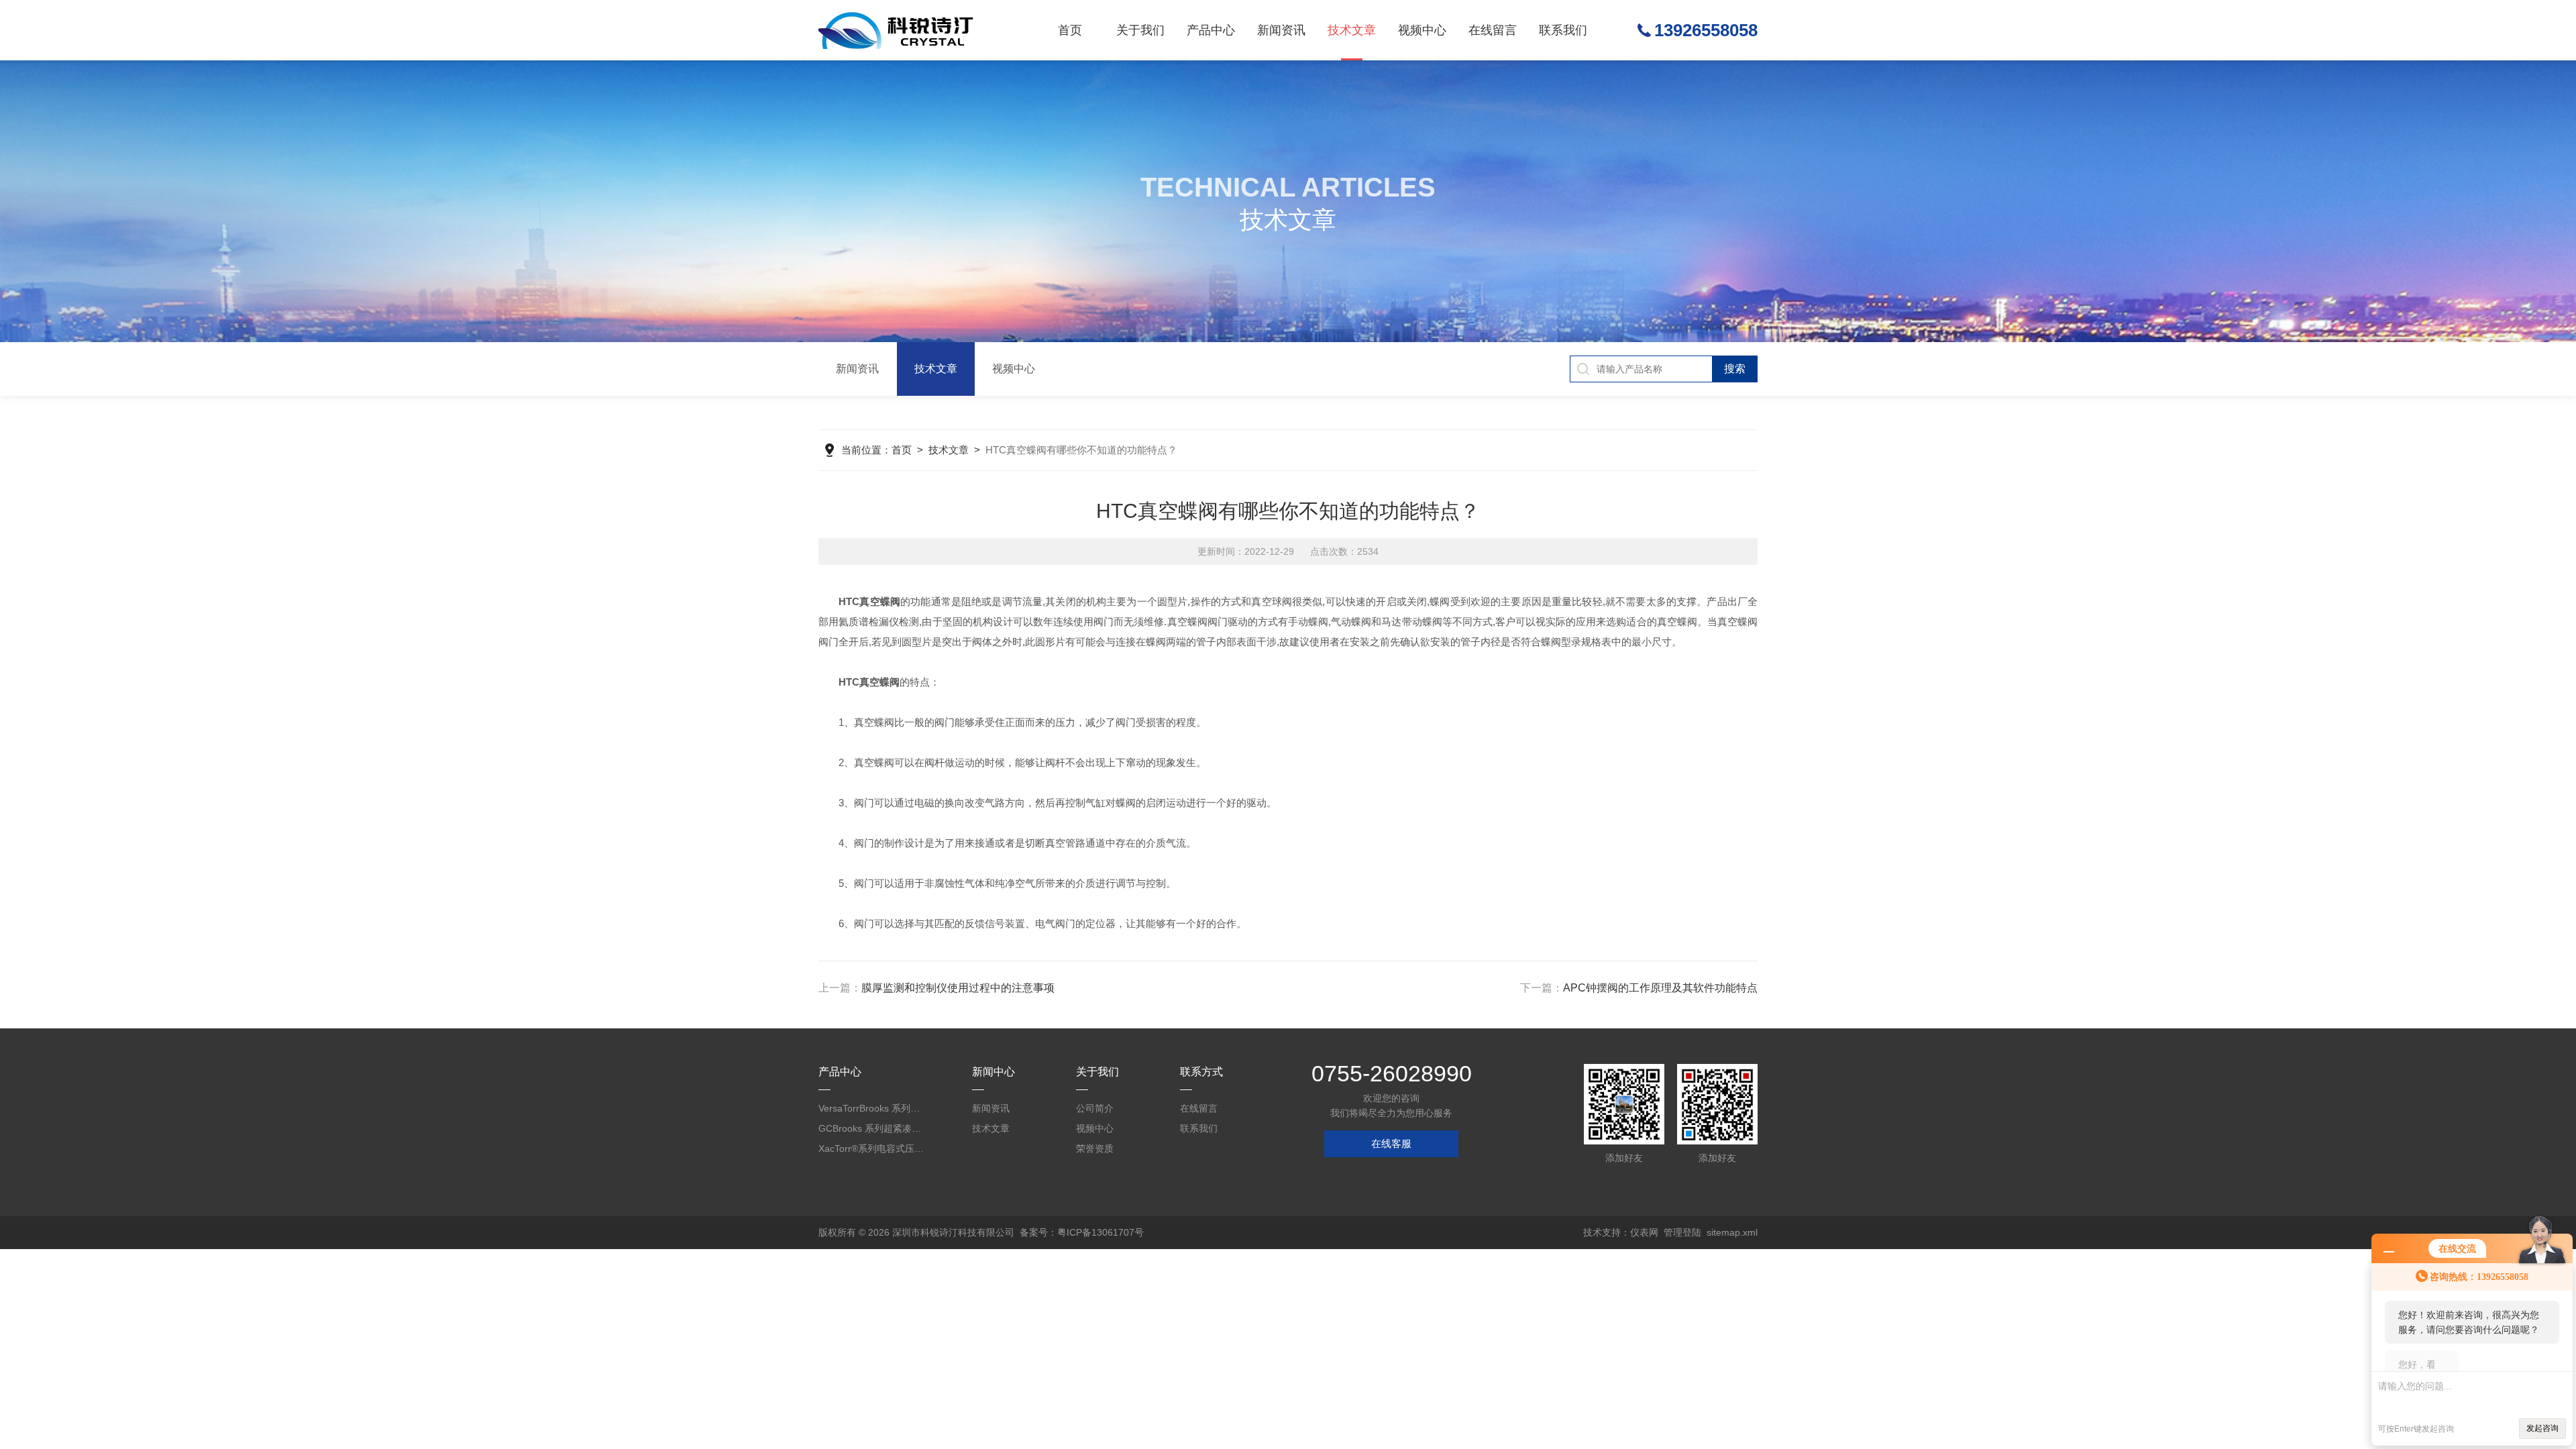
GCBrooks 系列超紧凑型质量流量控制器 (872, 1128)
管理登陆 (1682, 1232)
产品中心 (1211, 30)
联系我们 (1563, 30)
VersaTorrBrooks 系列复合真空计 (872, 1108)
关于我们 (1140, 30)
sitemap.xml (1732, 1232)
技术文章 (1352, 30)
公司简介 (1095, 1108)
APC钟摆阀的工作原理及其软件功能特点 (1660, 988)
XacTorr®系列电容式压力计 (872, 1148)
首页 (1070, 30)
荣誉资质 (1095, 1148)
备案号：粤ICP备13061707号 (1082, 1232)
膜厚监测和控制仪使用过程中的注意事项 (958, 988)
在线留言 (1493, 30)
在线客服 (1391, 1143)
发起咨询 (2542, 1428)
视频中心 (1422, 30)
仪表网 (1644, 1232)
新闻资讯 (1281, 30)
